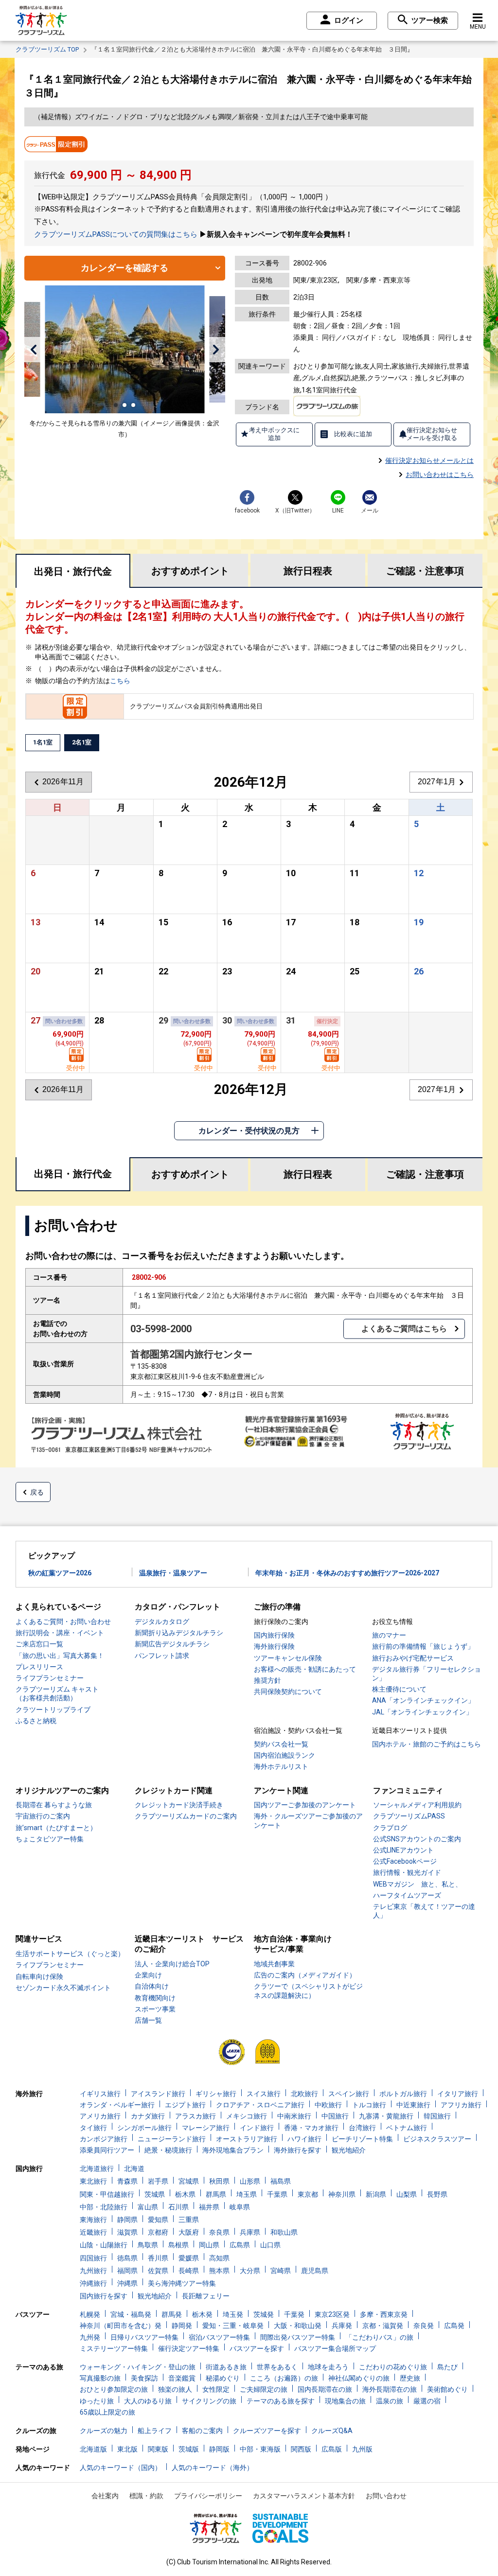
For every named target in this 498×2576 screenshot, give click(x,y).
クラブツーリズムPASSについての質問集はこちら (116, 234)
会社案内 (105, 2496)
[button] (33, 350)
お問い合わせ (386, 2496)
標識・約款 (146, 2496)
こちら (120, 681)
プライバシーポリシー (208, 2496)
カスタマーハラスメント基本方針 (304, 2496)
